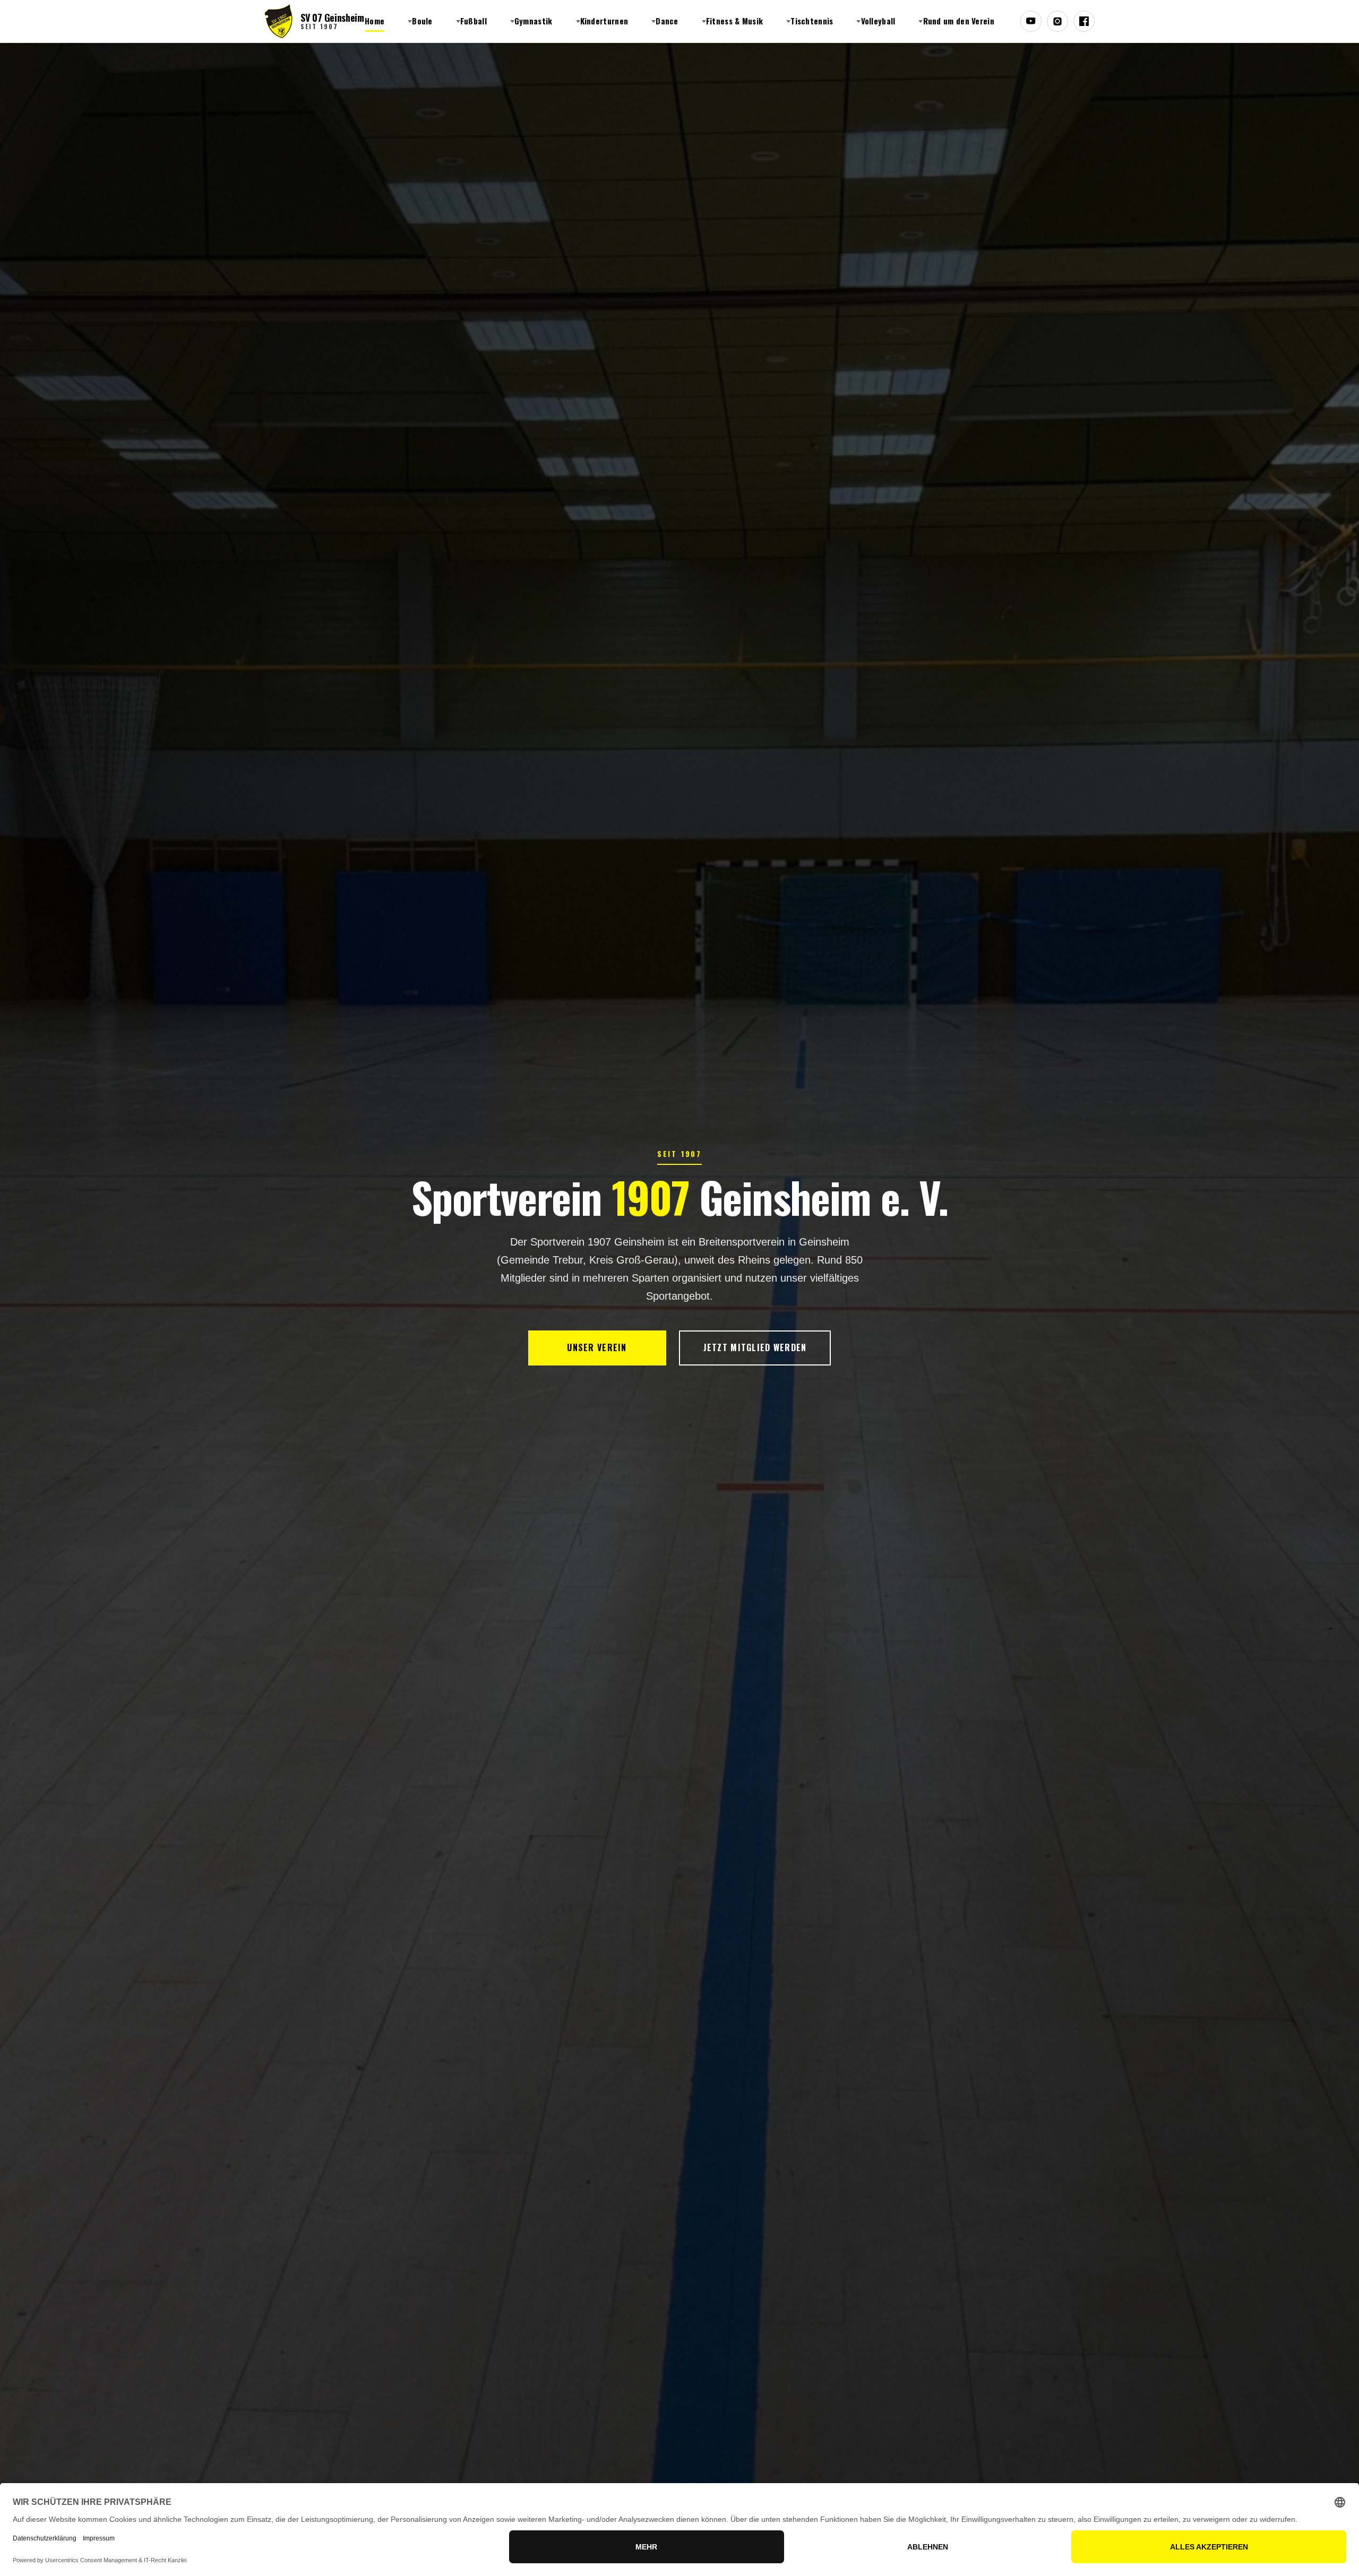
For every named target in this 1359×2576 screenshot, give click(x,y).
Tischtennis (812, 21)
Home (375, 21)
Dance (667, 21)
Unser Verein (597, 1347)
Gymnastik (534, 21)
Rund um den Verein (959, 21)
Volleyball (878, 21)
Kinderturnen (604, 21)
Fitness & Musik (735, 21)
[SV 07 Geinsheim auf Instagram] (1057, 21)
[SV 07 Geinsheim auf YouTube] (1031, 21)
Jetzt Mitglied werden (755, 1347)
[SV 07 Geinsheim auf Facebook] (1084, 21)
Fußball (474, 21)
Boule (422, 21)
